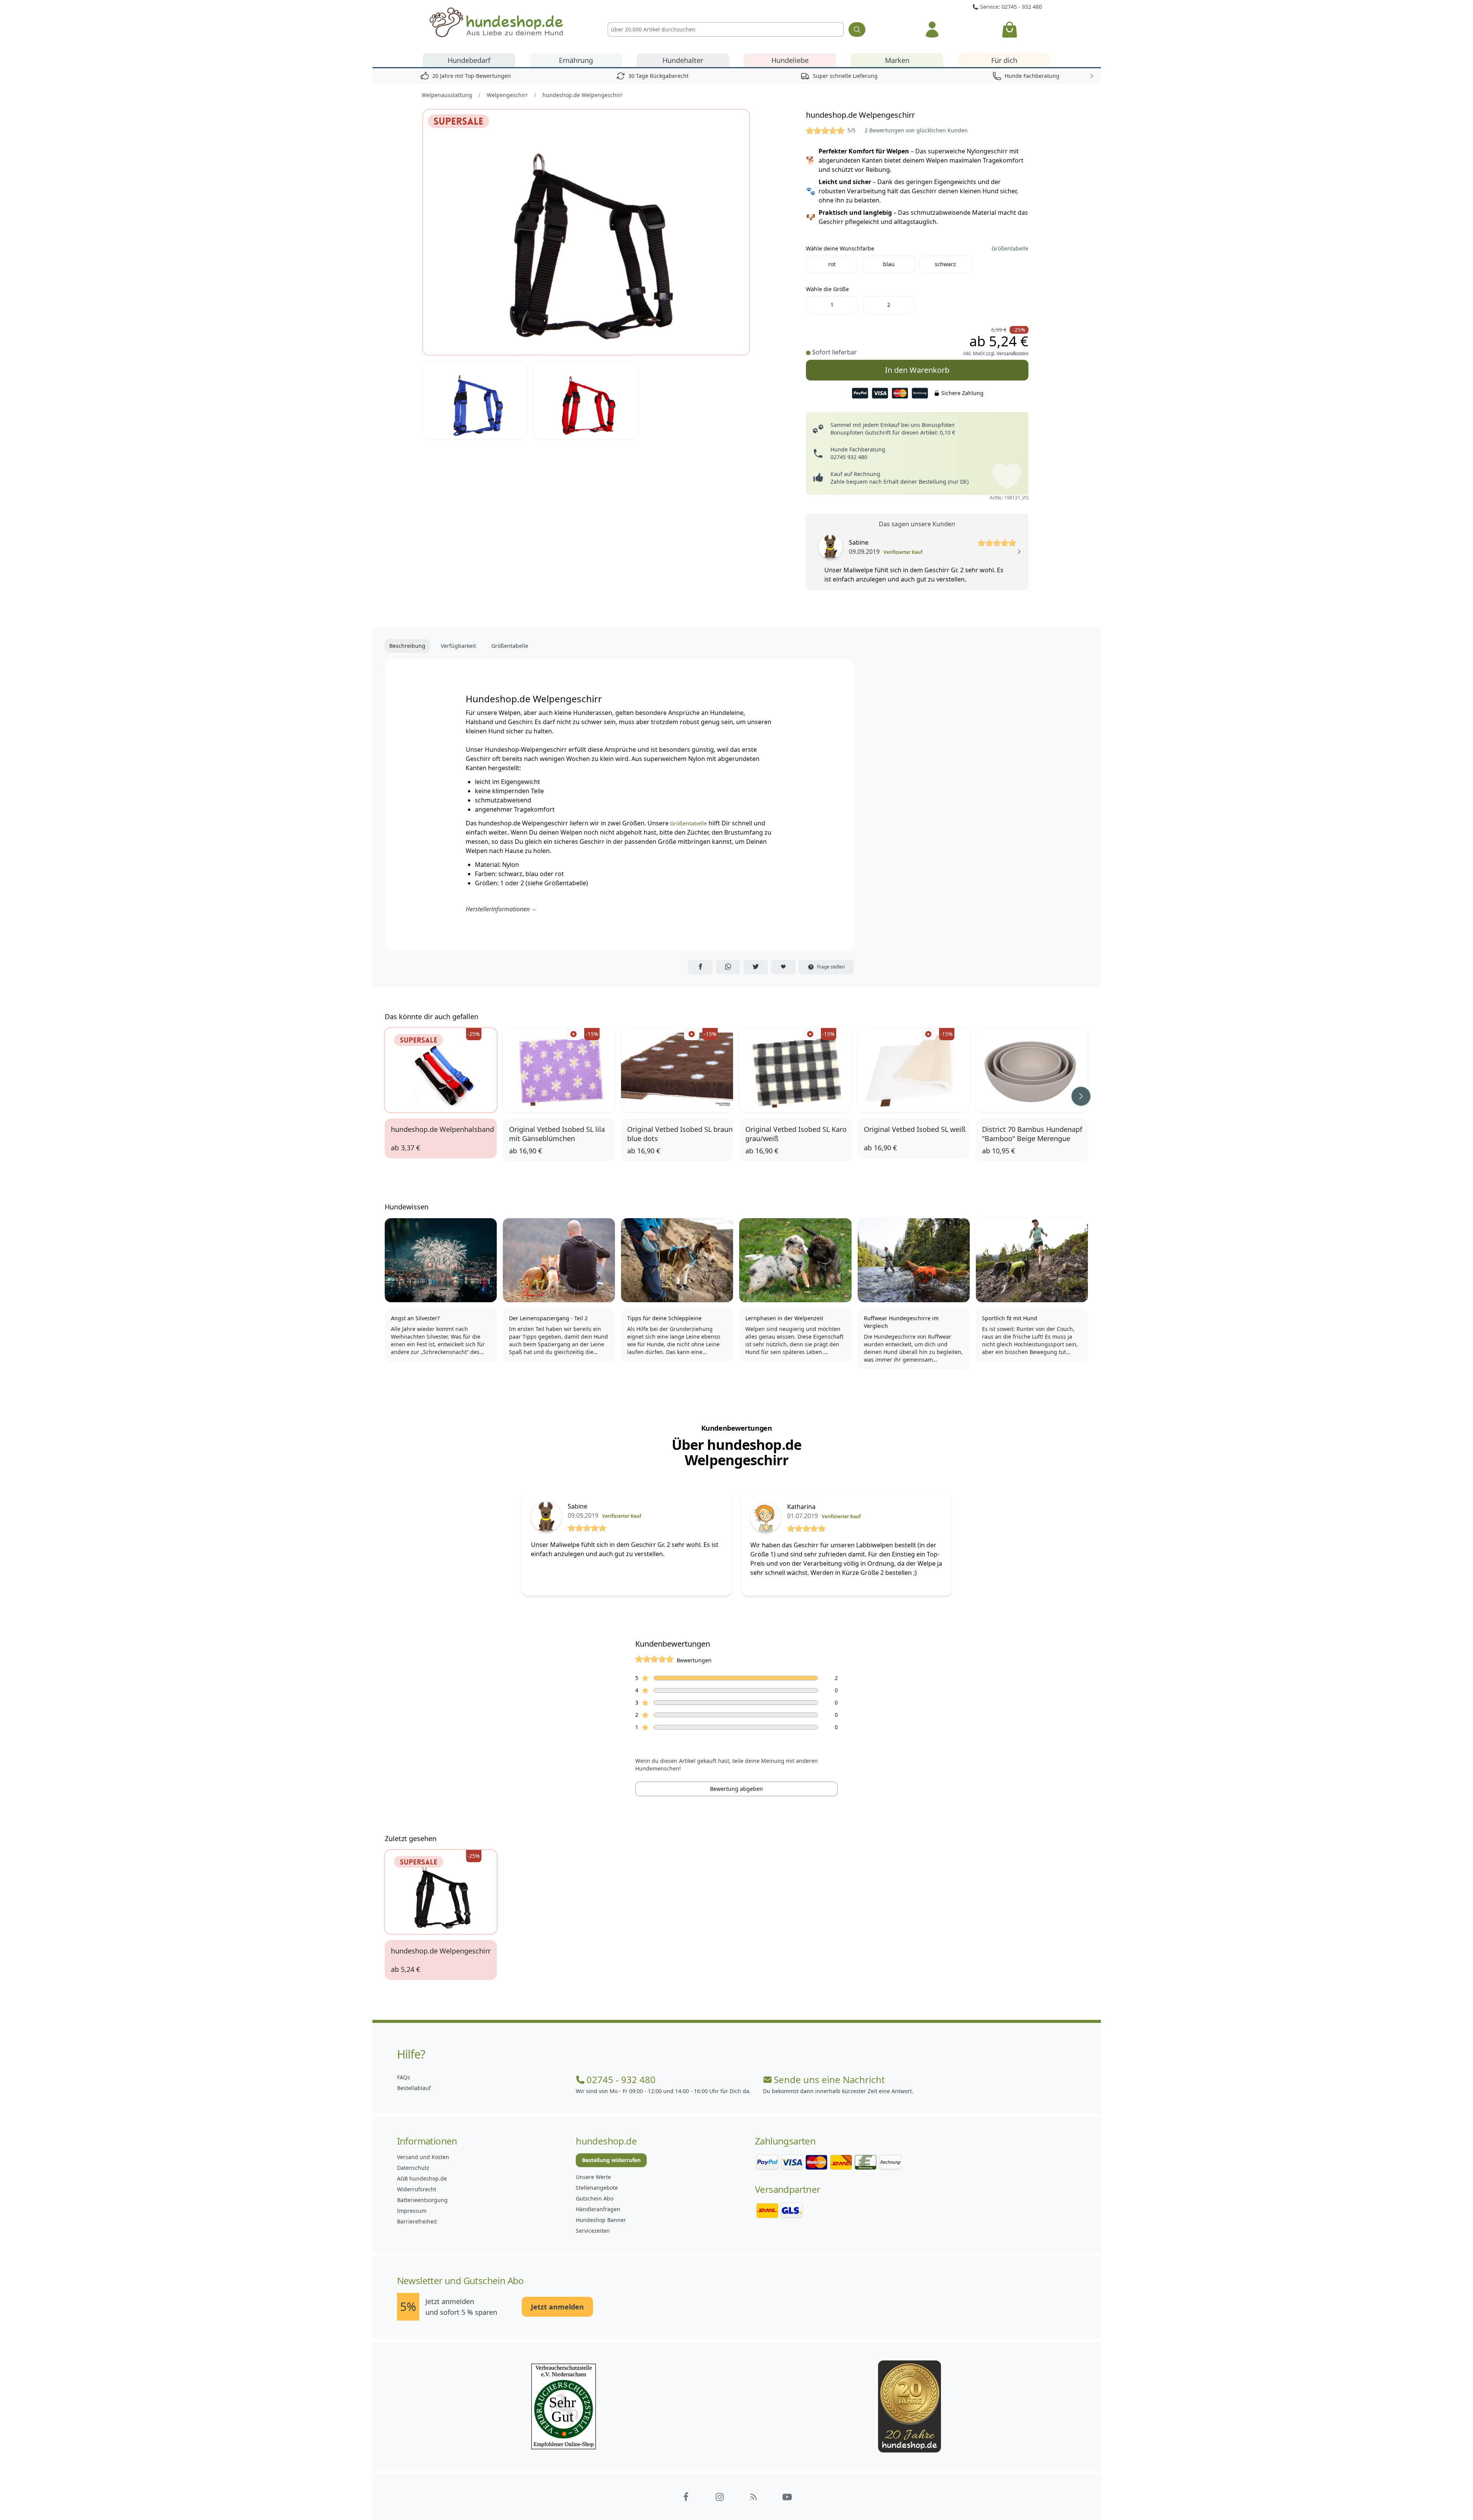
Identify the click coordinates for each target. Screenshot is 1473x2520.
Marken (897, 60)
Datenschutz (413, 2168)
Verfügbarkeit (458, 646)
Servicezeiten (593, 2231)
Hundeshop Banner (601, 2220)
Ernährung (576, 60)
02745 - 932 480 (621, 2080)
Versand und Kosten (423, 2157)
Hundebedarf (469, 60)
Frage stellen (831, 967)
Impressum (412, 2211)
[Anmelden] (932, 30)
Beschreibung (407, 646)
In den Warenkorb (917, 367)
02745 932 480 (849, 457)
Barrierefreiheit (417, 2221)
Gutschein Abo (595, 2198)
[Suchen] (857, 30)
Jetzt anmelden (557, 2307)
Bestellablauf (414, 2088)
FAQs (404, 2077)
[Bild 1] (586, 232)
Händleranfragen (598, 2209)
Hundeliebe (790, 60)
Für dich (1004, 60)
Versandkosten (1012, 353)
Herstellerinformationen (498, 909)
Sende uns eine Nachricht (829, 2080)
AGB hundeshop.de (422, 2178)
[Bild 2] (475, 400)
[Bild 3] (586, 400)
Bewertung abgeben (736, 1789)
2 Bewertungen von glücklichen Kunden (916, 130)
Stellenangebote (597, 2188)
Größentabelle (1010, 248)
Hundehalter (683, 60)
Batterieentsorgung (422, 2200)
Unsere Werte (593, 2177)
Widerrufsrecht (417, 2189)
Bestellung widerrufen (611, 2160)
